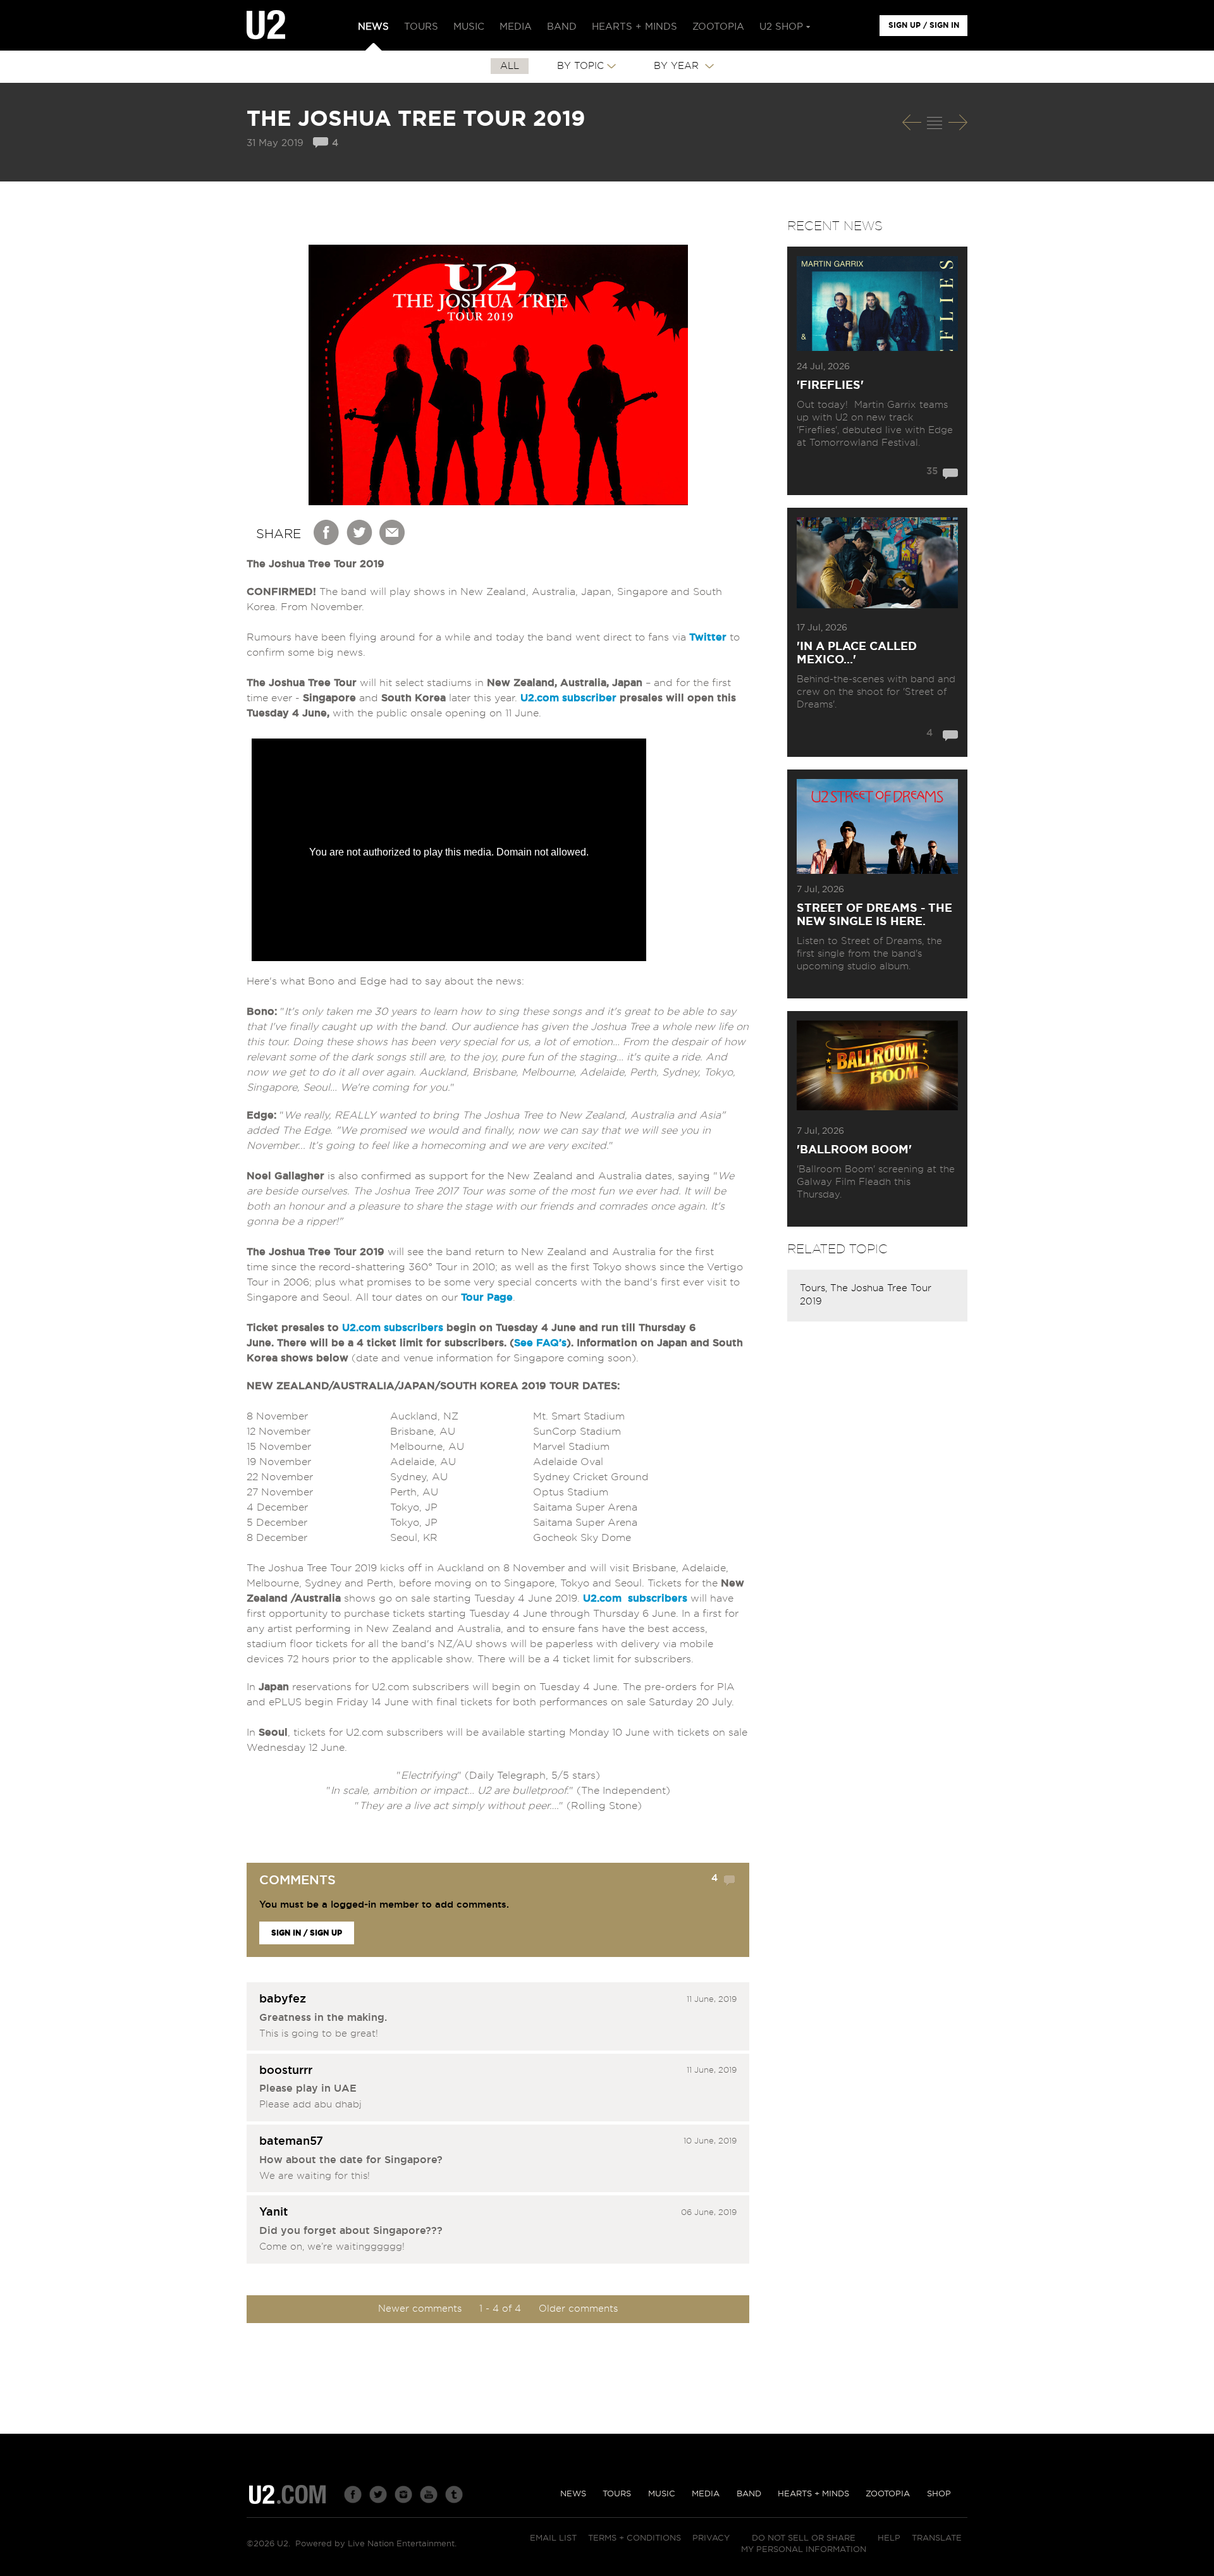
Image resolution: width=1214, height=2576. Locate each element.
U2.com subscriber (568, 698)
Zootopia (888, 2494)
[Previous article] (912, 122)
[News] (935, 123)
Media (706, 2494)
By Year (678, 66)
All (510, 66)
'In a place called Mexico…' (857, 653)
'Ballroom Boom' (854, 1150)
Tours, (815, 1288)
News (573, 2494)
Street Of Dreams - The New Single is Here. (874, 915)
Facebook (327, 532)
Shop (939, 2494)
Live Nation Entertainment (401, 2544)
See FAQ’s (540, 1343)
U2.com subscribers (393, 1328)
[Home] (266, 25)
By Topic (580, 66)
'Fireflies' (830, 386)
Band (749, 2494)
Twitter (360, 532)
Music (662, 2494)
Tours (617, 2494)
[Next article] (958, 122)
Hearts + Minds (813, 2494)
